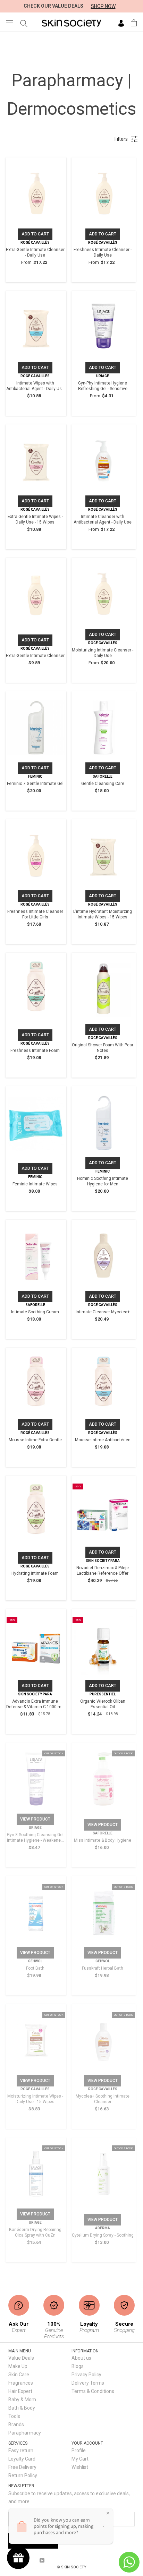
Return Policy (23, 2475)
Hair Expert (20, 2391)
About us (81, 2358)
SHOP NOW (103, 6)
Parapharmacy (25, 2433)
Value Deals (21, 2358)
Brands (16, 2424)
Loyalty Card (22, 2459)
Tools (14, 2416)
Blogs (78, 2366)
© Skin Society (71, 2567)
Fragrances (21, 2383)
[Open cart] (134, 23)
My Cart (80, 2459)
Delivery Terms (88, 2383)
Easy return (21, 2450)
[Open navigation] (10, 23)
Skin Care (19, 2375)
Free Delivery (22, 2467)
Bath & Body (22, 2408)
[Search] (24, 23)
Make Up (18, 2366)
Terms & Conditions (93, 2391)
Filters (121, 139)
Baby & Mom (22, 2400)
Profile (79, 2450)
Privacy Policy (86, 2375)
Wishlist (80, 2467)
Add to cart (35, 234)
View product (35, 1819)
